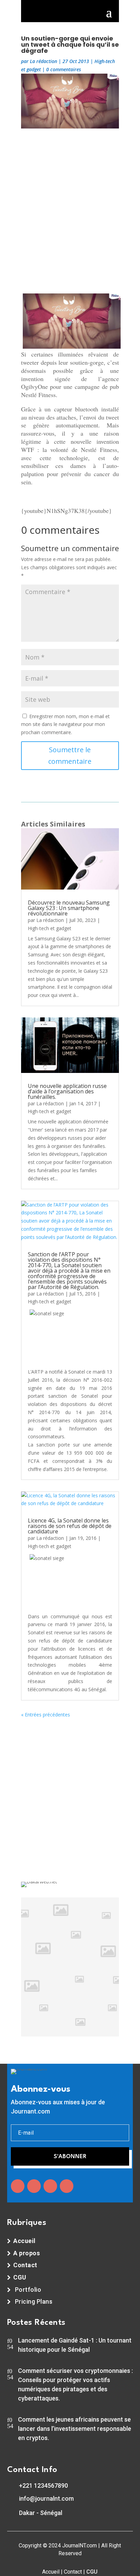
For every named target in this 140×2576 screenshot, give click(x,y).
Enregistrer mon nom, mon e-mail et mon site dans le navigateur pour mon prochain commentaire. (65, 724)
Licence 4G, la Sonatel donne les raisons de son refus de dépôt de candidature (70, 1526)
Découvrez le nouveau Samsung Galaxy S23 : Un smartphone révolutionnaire (69, 908)
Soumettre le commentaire (70, 755)
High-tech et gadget (50, 928)
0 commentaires (64, 69)
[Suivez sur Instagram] (50, 2186)
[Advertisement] (70, 209)
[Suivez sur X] (34, 2186)
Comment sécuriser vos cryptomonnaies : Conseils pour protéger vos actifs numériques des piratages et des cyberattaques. (75, 2384)
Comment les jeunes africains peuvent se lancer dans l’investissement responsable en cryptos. (75, 2429)
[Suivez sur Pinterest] (67, 2186)
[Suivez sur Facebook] (18, 2186)
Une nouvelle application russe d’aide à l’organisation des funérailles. (67, 1091)
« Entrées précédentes (46, 1715)
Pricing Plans (34, 2301)
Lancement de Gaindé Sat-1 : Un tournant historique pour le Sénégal (75, 2345)
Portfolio (28, 2290)
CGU (92, 2572)
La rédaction (43, 61)
